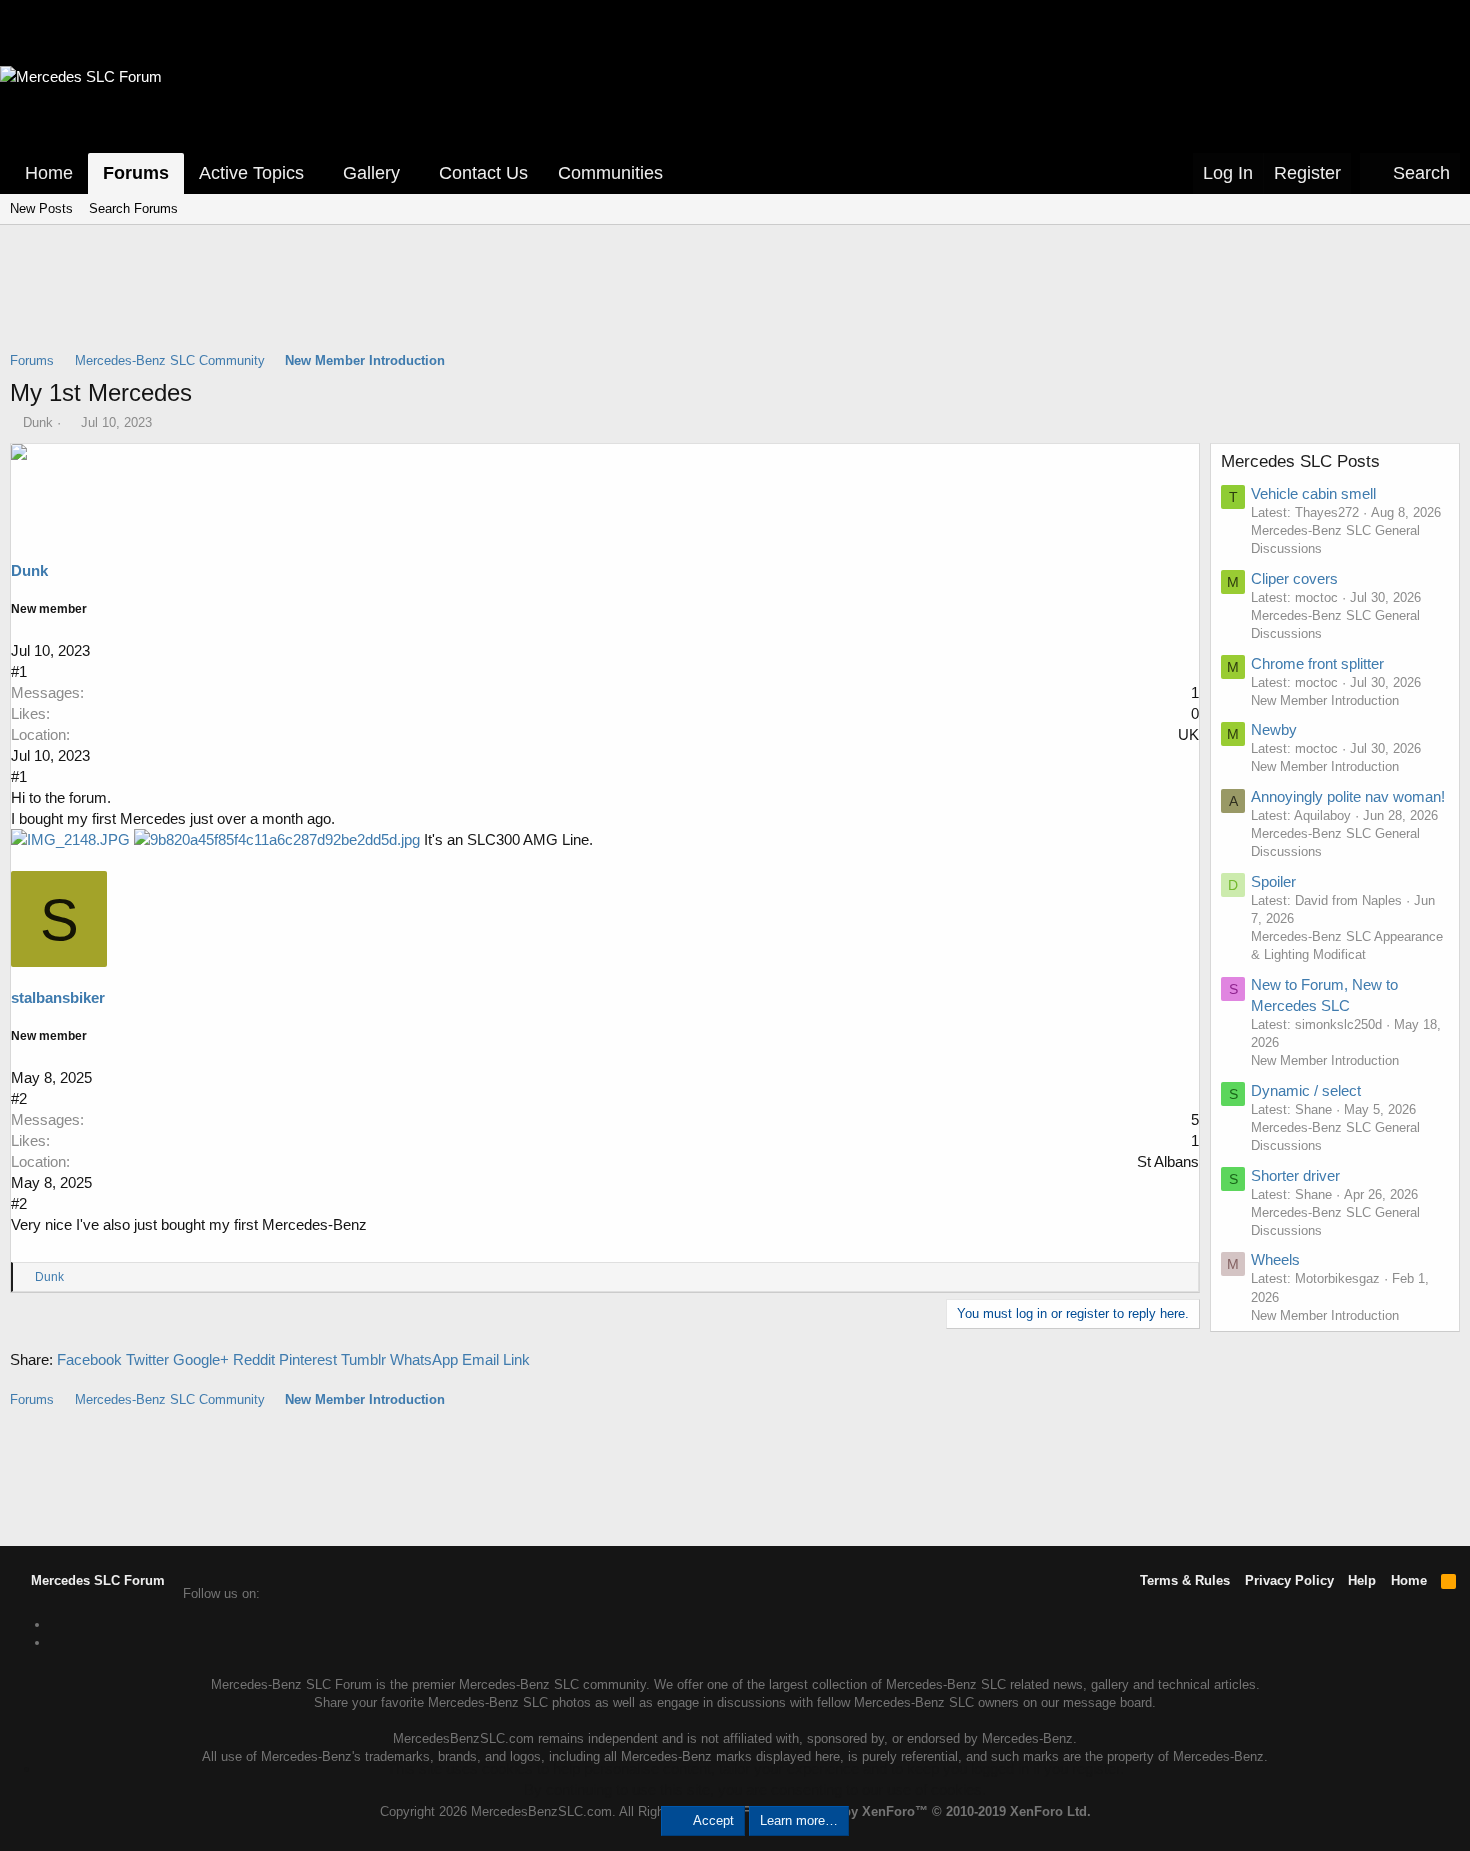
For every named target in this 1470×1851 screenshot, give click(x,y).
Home (49, 173)
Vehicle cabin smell (1313, 493)
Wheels (1275, 1259)
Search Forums (133, 208)
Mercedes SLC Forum (96, 1580)
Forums (136, 173)
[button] (318, 173)
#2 (19, 1098)
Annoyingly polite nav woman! (1348, 796)
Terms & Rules (1185, 1580)
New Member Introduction (1325, 700)
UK (1188, 734)
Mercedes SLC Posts (1300, 461)
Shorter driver (1295, 1175)
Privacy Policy (1289, 1580)
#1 (19, 671)
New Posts (41, 208)
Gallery (371, 173)
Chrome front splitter (1317, 663)
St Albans (1168, 1161)
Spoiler (1273, 881)
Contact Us (483, 173)
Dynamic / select (1306, 1090)
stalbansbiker (58, 997)
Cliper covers (1294, 578)
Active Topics (251, 173)
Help (1362, 1580)
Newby (1274, 729)
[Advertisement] (735, 301)
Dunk (38, 422)
